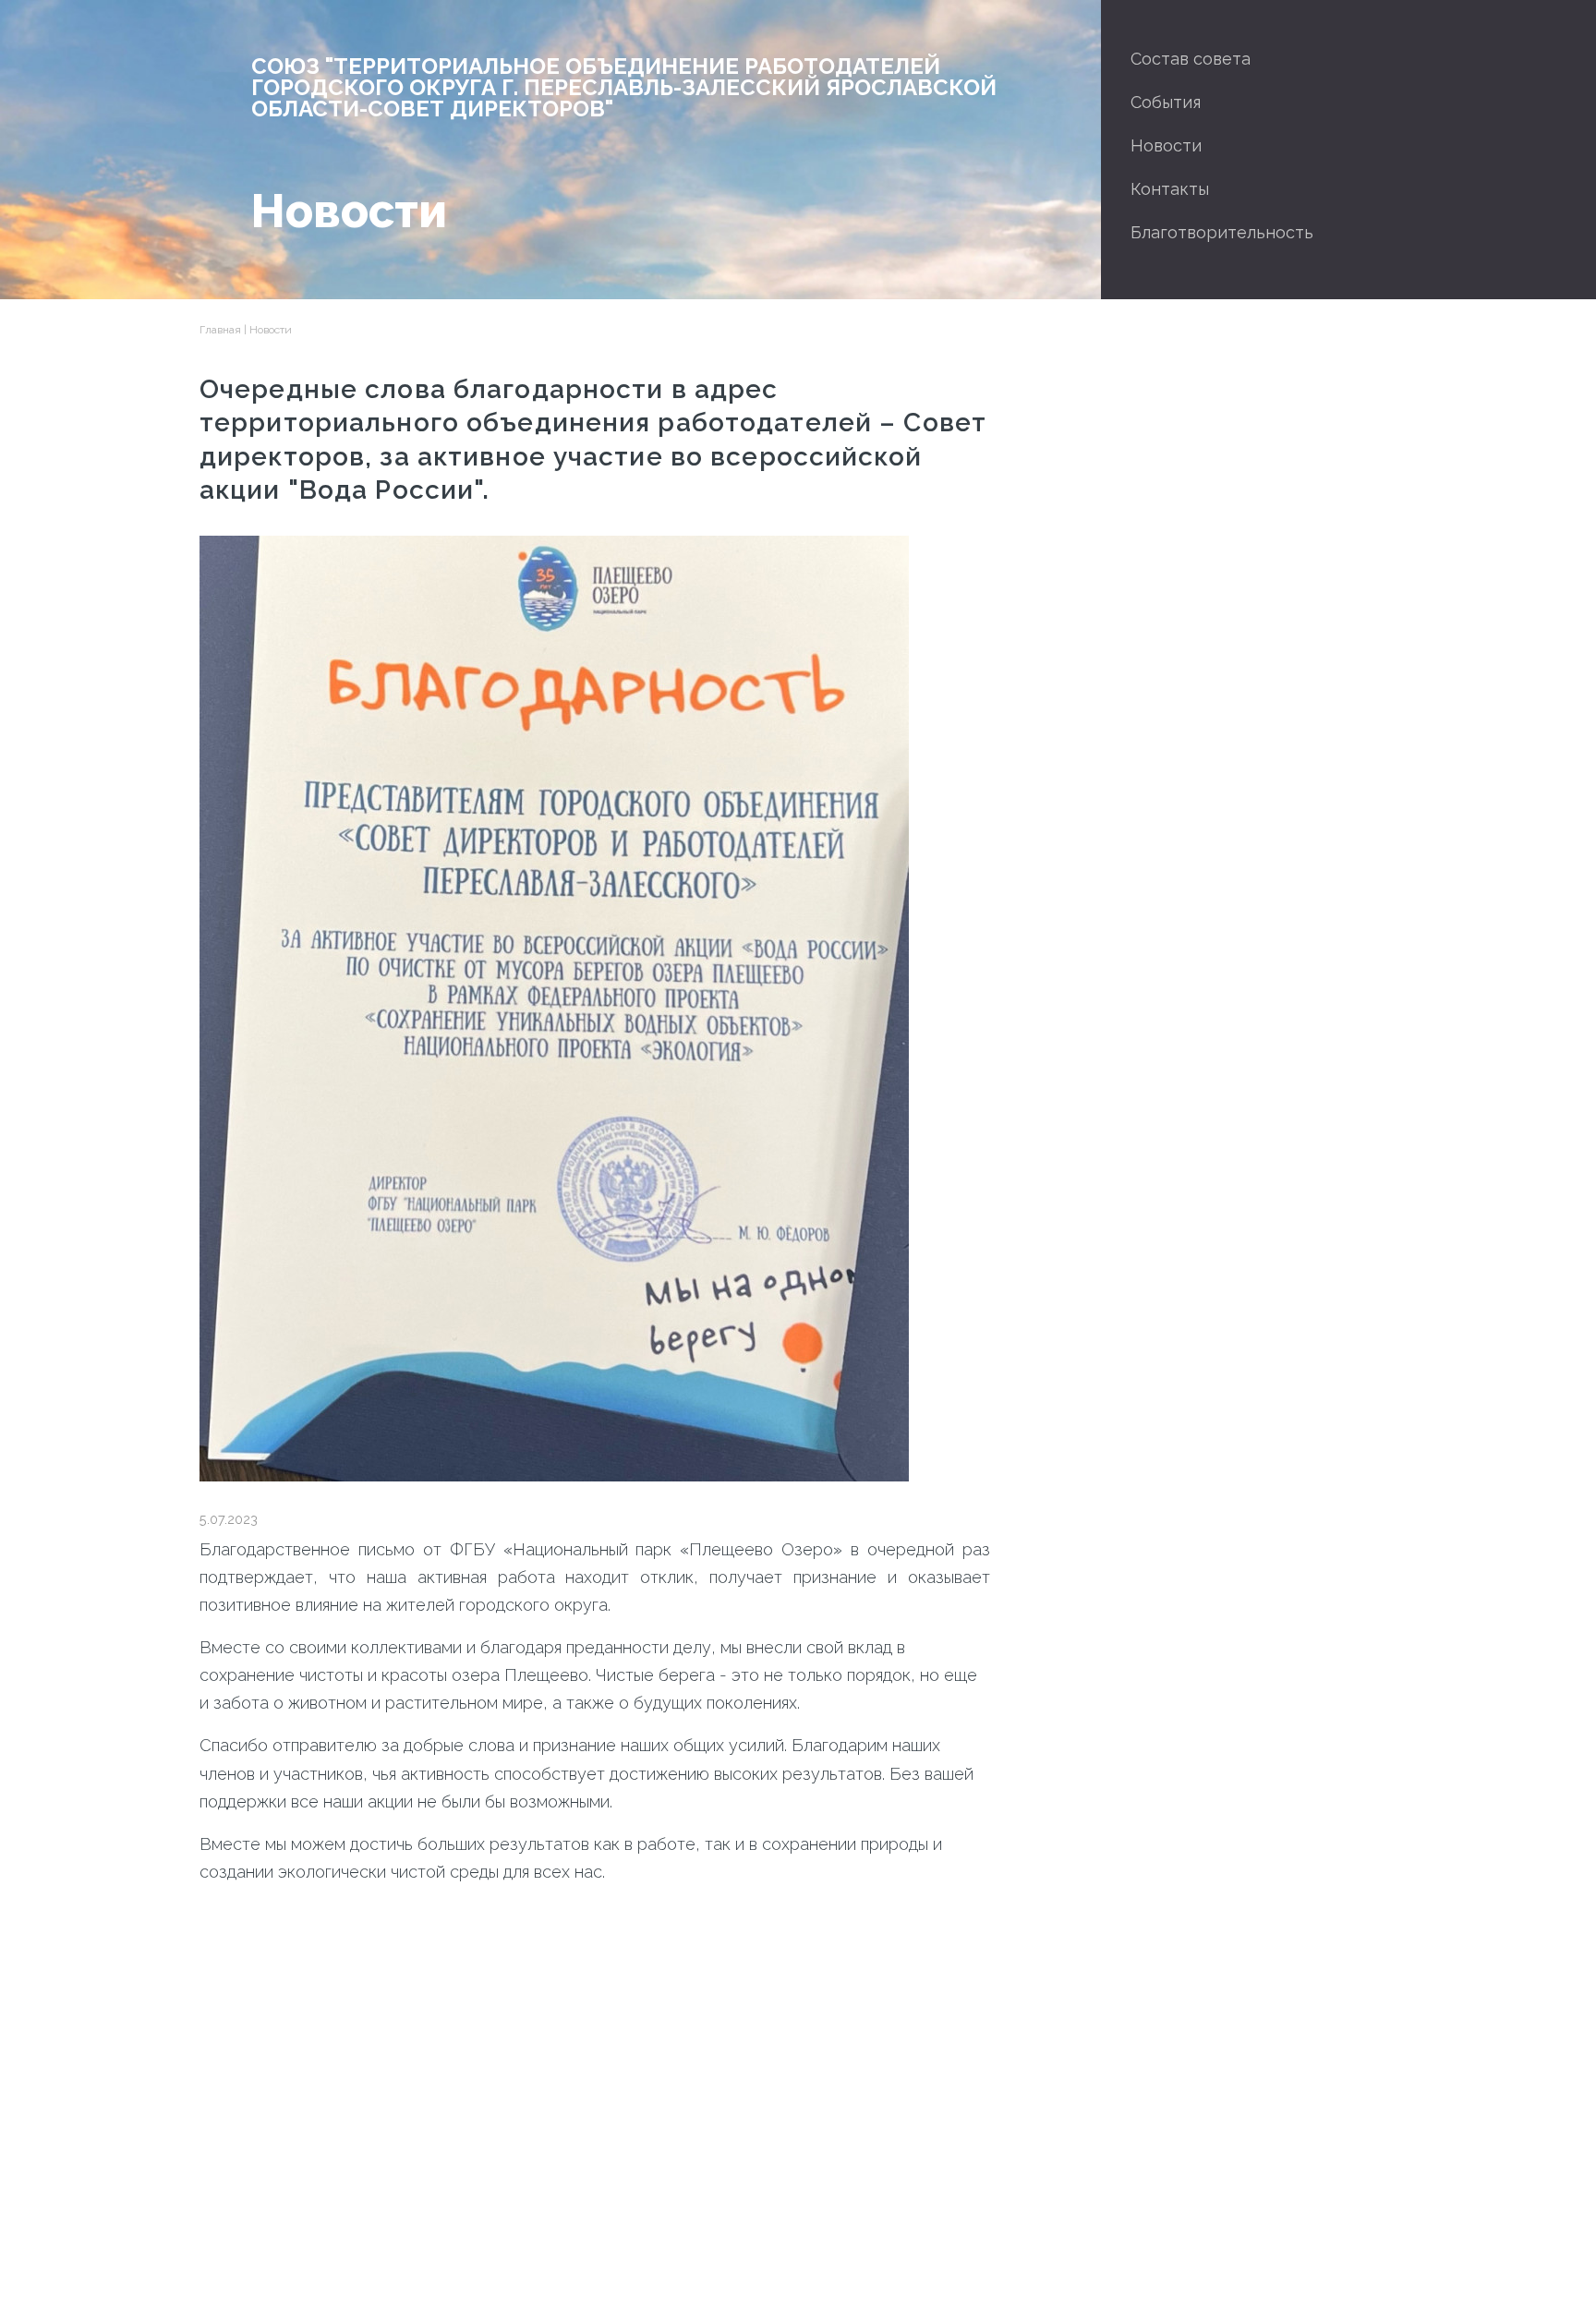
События (1166, 102)
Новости (1166, 145)
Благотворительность (1222, 232)
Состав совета (1191, 59)
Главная (220, 330)
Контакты (1170, 189)
